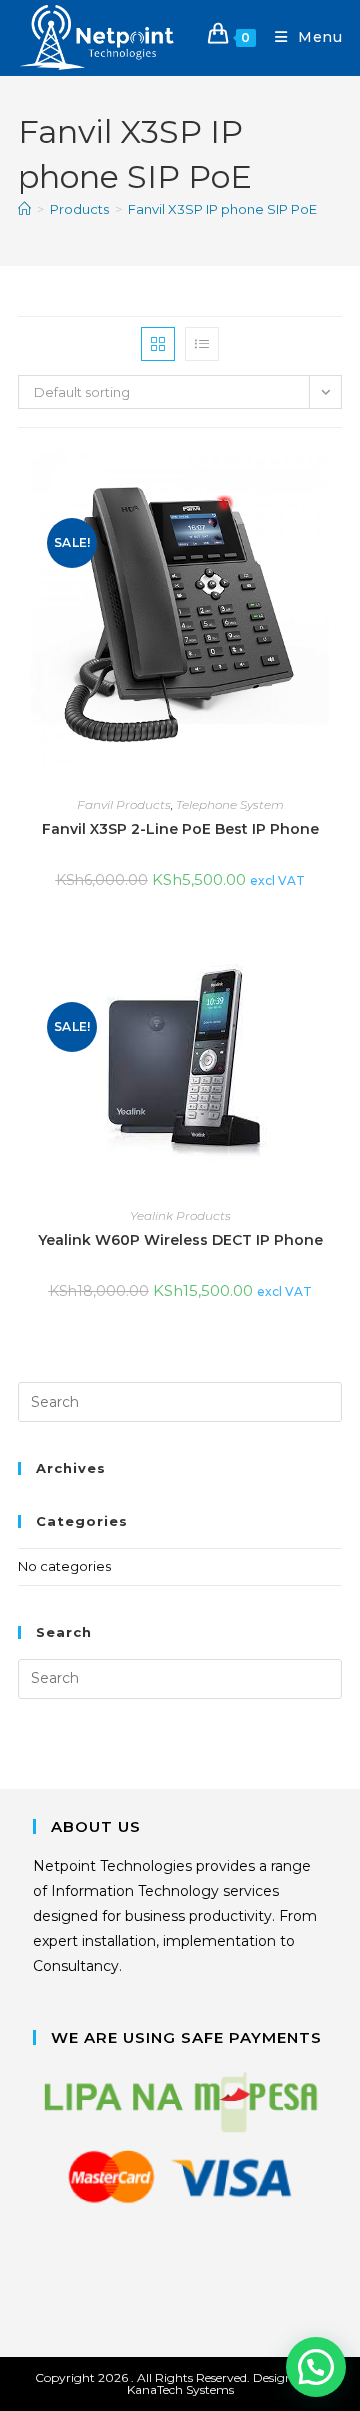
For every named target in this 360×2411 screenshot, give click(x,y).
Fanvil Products (124, 804)
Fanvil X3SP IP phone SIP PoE (222, 209)
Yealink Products (180, 1215)
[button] (316, 2367)
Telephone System (230, 804)
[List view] (202, 344)
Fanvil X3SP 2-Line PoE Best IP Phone (180, 829)
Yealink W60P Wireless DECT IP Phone (180, 1240)
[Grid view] (158, 344)
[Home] (24, 209)
